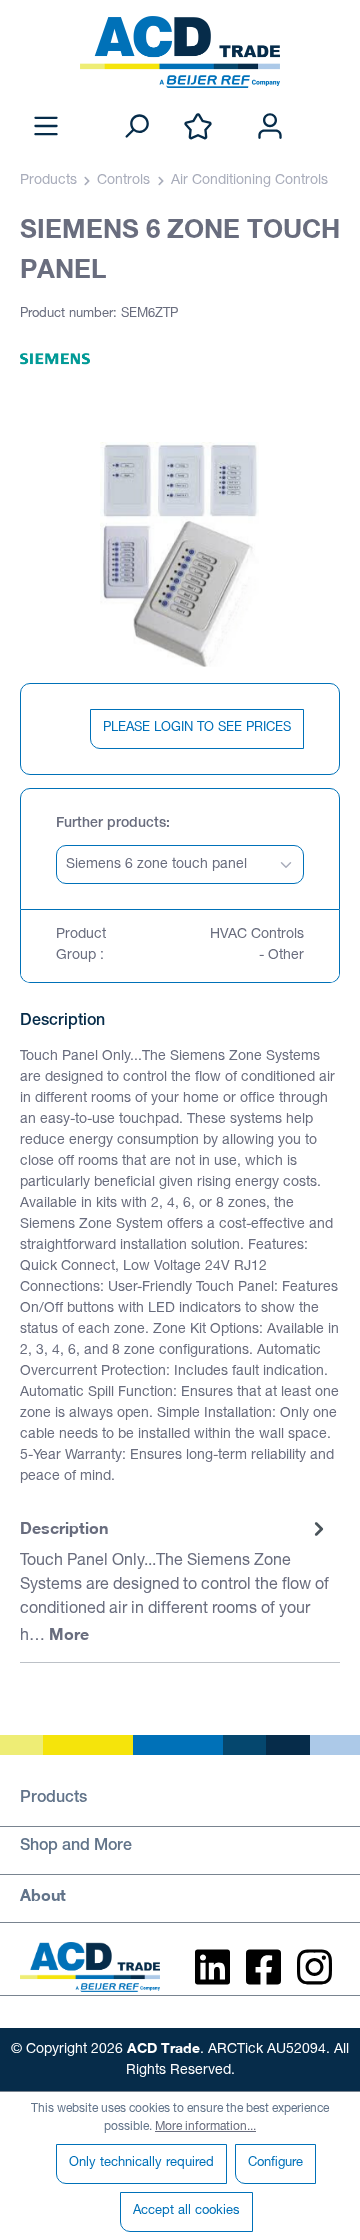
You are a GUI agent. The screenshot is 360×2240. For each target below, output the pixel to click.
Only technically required (141, 2163)
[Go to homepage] (180, 52)
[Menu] (46, 127)
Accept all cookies (186, 2211)
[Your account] (270, 127)
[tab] (175, 1583)
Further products (111, 824)
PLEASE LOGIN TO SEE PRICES (197, 728)
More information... (205, 2127)
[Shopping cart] (328, 106)
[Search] (136, 127)
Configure (275, 2163)
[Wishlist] (198, 127)
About (43, 1894)
